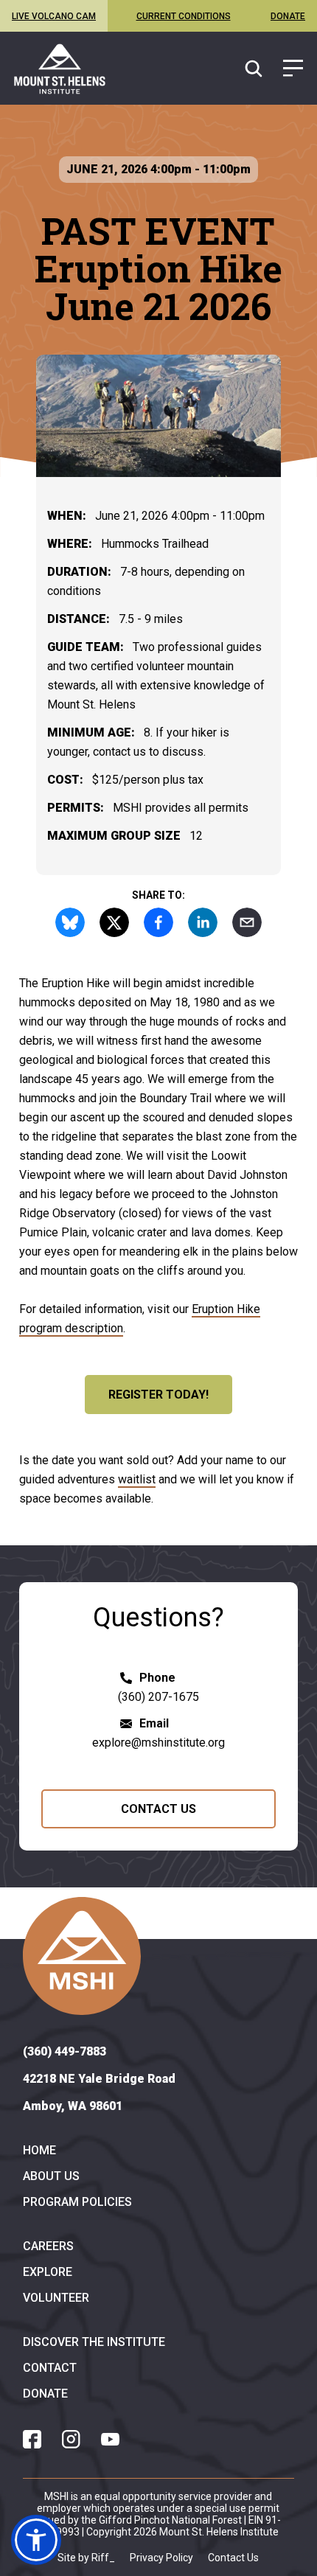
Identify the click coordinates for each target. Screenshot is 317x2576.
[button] (36, 2540)
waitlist (137, 1479)
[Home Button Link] (82, 1956)
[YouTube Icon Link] (110, 2439)
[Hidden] (293, 69)
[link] (60, 69)
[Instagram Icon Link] (71, 2439)
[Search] (255, 69)
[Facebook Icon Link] (32, 2439)
